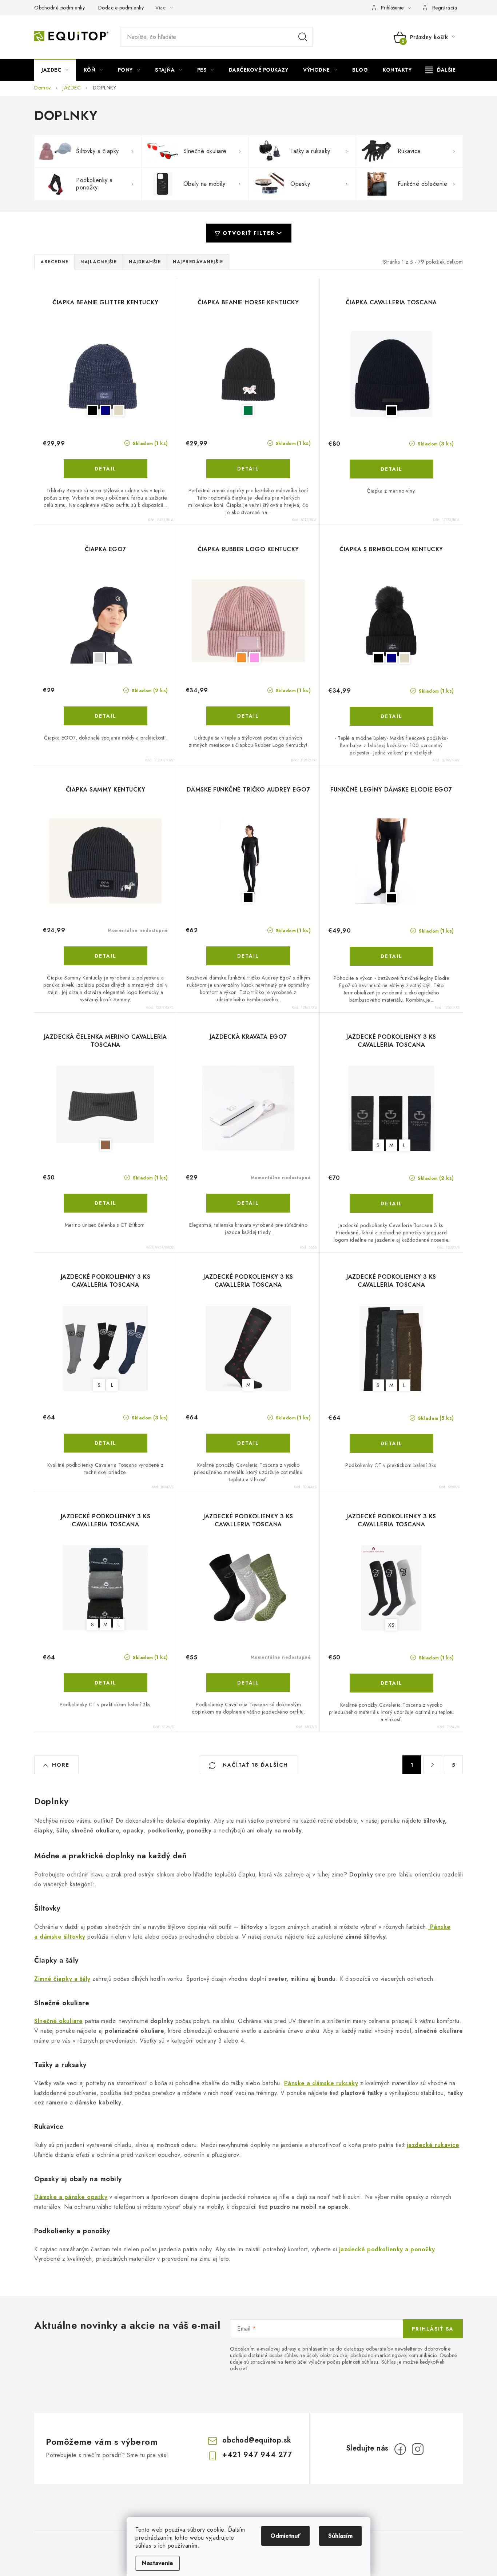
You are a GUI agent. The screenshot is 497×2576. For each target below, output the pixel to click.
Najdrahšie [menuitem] (145, 262)
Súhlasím (340, 2536)
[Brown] (106, 1108)
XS (391, 1625)
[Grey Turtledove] (106, 621)
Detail (106, 469)
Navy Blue (106, 410)
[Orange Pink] (249, 621)
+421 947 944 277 (257, 2455)
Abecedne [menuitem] (54, 262)
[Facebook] (400, 2449)
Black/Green (248, 410)
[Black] (391, 374)
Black (92, 410)
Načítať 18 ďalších (254, 1765)
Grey (99, 658)
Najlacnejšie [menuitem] (99, 262)
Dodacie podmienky (121, 8)
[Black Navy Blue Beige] (106, 374)
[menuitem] (55, 70)
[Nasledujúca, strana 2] (433, 1765)
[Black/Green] (249, 374)
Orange (242, 658)
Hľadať (303, 37)
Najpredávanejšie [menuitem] (198, 262)
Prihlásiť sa (433, 2329)
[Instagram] (418, 2449)
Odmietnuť (285, 2536)
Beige (119, 410)
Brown (106, 1145)
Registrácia (445, 8)
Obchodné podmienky (59, 8)
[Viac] (441, 70)
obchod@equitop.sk (257, 2440)
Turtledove (112, 658)
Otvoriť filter (249, 233)
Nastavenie (158, 2563)
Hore (61, 1765)
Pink (255, 658)
